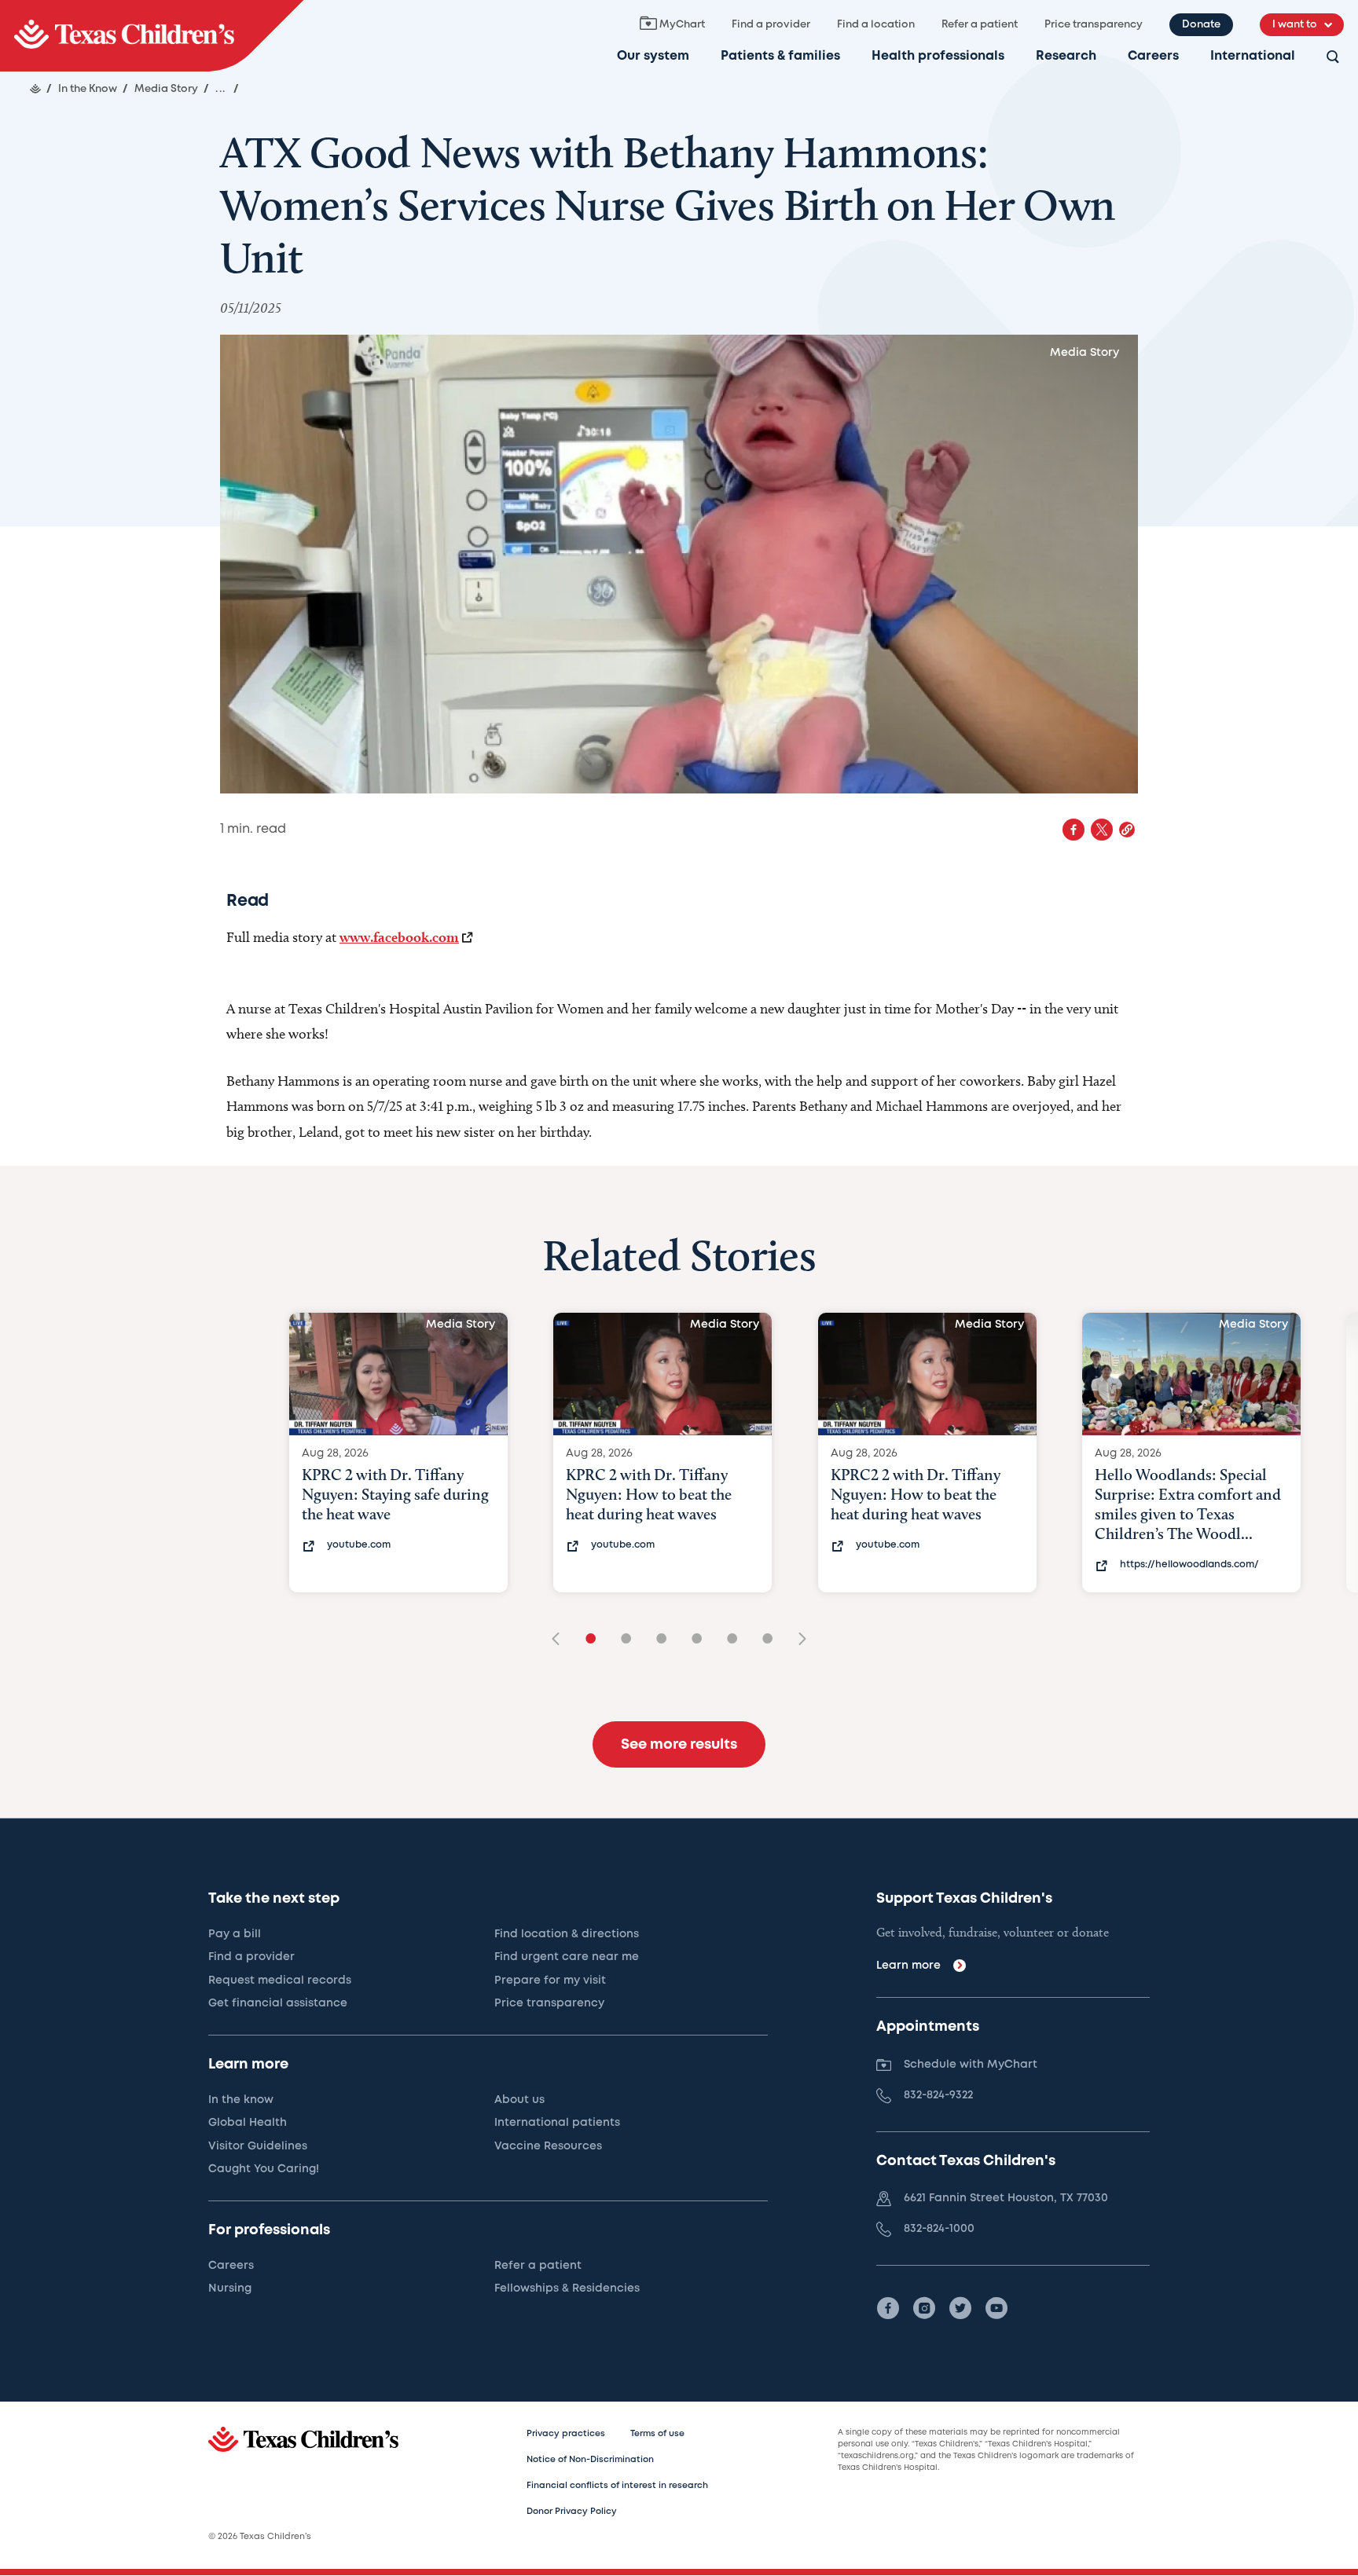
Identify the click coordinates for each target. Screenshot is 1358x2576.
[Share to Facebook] (1074, 830)
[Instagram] (924, 2308)
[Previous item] (561, 1640)
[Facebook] (888, 2308)
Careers (1153, 56)
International (1253, 56)
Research (1066, 56)
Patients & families (780, 56)
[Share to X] (1102, 830)
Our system (653, 56)
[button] (1127, 830)
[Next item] (797, 1640)
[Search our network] (1333, 58)
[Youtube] (996, 2308)
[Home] (35, 89)
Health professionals (938, 56)
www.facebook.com (399, 937)
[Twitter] (960, 2308)
